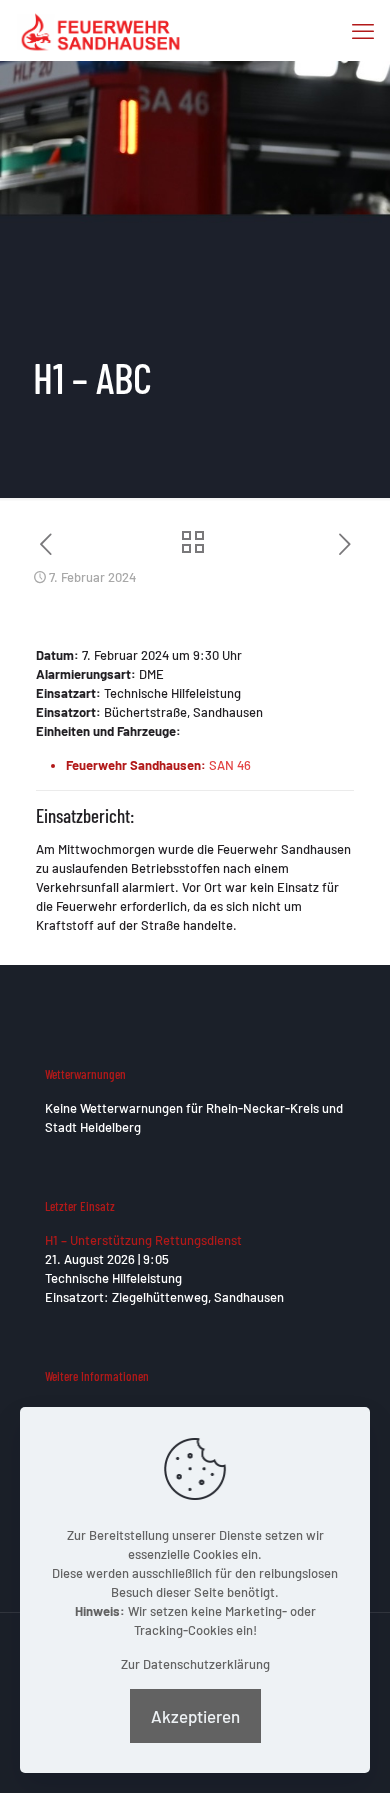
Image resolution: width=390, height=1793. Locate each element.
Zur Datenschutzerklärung (195, 1664)
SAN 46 (230, 765)
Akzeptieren (195, 1716)
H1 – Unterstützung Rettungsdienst (143, 1240)
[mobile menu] (363, 30)
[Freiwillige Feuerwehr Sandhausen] (100, 30)
